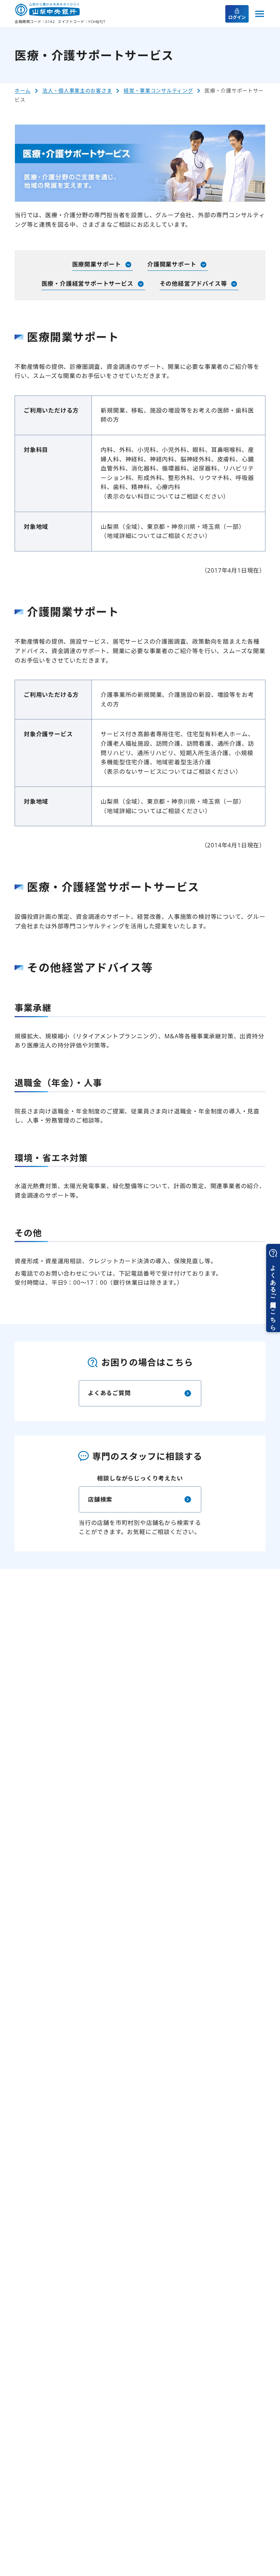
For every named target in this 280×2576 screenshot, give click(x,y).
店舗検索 (100, 1499)
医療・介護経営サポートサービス (87, 284)
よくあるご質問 (109, 1393)
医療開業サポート (97, 264)
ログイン (237, 17)
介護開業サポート (172, 264)
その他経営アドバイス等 (193, 284)
